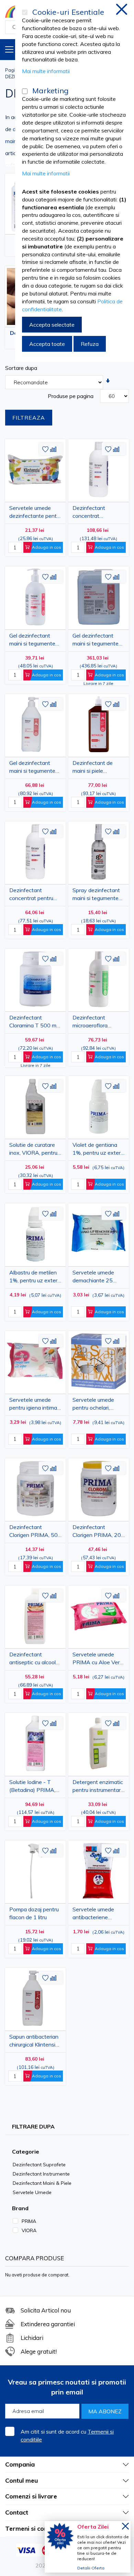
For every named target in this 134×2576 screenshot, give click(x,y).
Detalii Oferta (91, 2568)
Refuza (90, 344)
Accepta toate (47, 344)
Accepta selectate (52, 325)
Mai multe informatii (46, 71)
